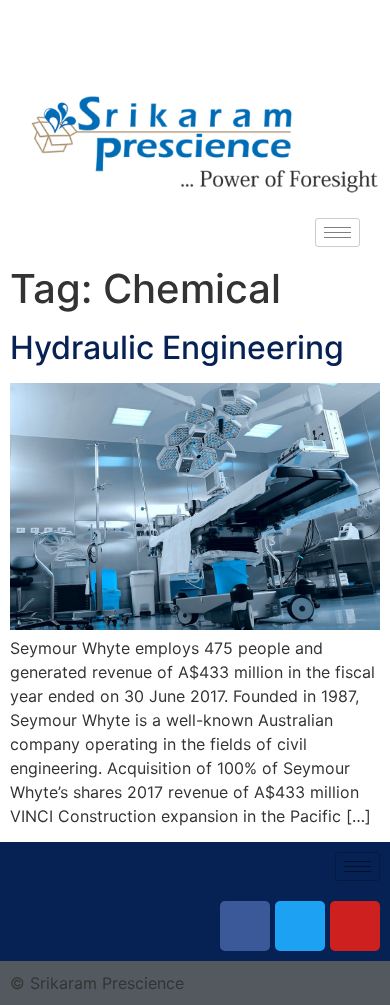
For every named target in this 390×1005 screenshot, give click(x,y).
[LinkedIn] (240, 50)
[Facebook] (150, 50)
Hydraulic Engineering (177, 347)
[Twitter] (195, 50)
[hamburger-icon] (337, 232)
